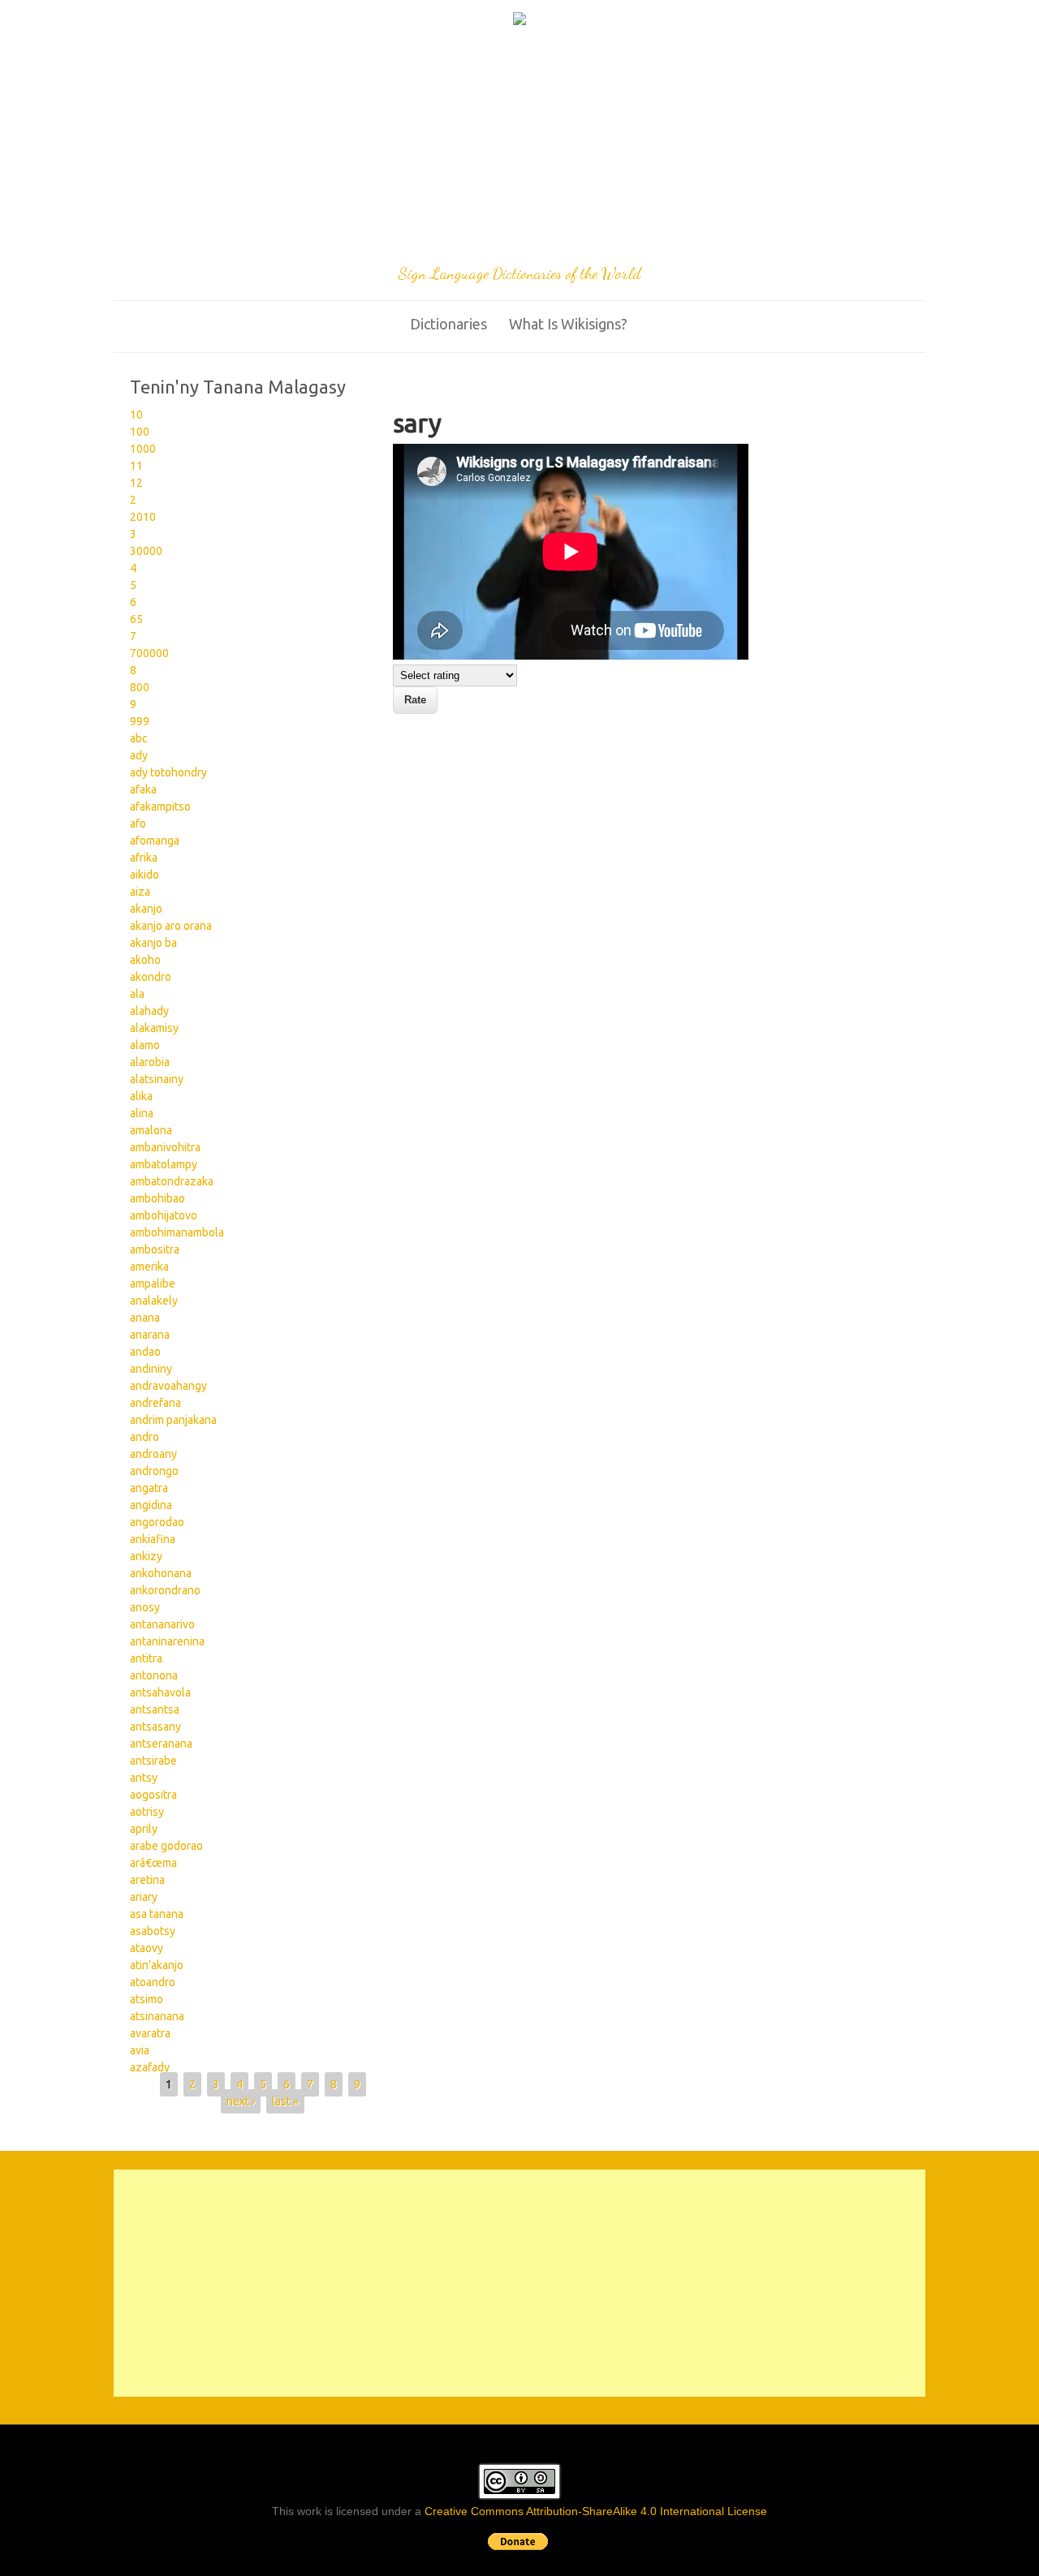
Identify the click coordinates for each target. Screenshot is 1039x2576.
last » (285, 2101)
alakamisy (154, 1028)
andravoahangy (168, 1386)
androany (153, 1454)
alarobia (150, 1062)
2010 (143, 517)
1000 (143, 449)
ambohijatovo (164, 1215)
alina (142, 1113)
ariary (144, 1897)
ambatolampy (164, 1164)
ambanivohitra (165, 1147)
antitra (146, 1658)
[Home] (519, 21)
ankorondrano (165, 1590)
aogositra (153, 1795)
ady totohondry (168, 772)
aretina (147, 1880)
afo (138, 824)
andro (144, 1437)
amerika (149, 1266)
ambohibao (157, 1198)
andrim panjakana (173, 1420)
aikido (144, 875)
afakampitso (160, 806)
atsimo (147, 1999)
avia (140, 2050)
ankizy (146, 1556)
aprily (144, 1829)
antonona (154, 1675)
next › (241, 2101)
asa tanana (157, 1914)
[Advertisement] (519, 148)
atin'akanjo (157, 1965)
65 (136, 619)
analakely (154, 1301)
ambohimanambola (177, 1232)
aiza (140, 892)
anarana (150, 1335)
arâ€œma (153, 1863)
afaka (143, 789)
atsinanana (157, 2016)
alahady (149, 1011)
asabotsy (153, 1931)
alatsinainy (157, 1079)
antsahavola (160, 1692)
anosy (145, 1607)
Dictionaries (448, 324)
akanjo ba (153, 943)
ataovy (147, 1948)
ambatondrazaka (172, 1181)
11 (136, 466)
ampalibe (153, 1284)
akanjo (146, 909)
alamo (145, 1045)
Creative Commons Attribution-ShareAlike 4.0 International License (596, 2511)
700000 (149, 653)
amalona (151, 1130)
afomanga (155, 841)
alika (141, 1096)
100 (140, 432)
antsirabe (153, 1761)
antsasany (155, 1727)
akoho (145, 960)
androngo (154, 1471)
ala (137, 994)
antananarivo (162, 1624)
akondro (151, 977)
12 (136, 483)
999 (140, 721)
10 (136, 415)
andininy (151, 1369)
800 (140, 687)
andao (145, 1352)
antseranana (161, 1744)
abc (139, 738)
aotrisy (147, 1812)
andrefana (155, 1403)
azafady (150, 2067)
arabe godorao (166, 1846)
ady (139, 755)
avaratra (150, 2033)
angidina (151, 1505)
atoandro (153, 1982)
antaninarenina (167, 1641)
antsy (144, 1778)
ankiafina (153, 1539)
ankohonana (161, 1573)
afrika (144, 858)
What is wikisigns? (568, 324)
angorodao (157, 1522)
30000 (146, 551)
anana (145, 1318)
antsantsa (155, 1709)
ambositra (155, 1249)
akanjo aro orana (171, 926)
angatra (149, 1488)
